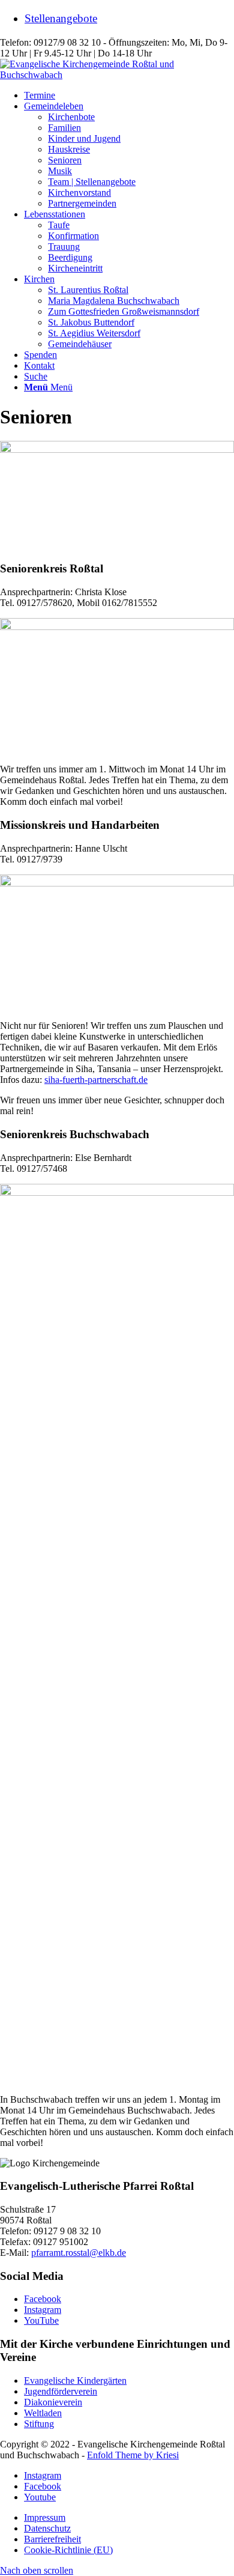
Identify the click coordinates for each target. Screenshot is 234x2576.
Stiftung (39, 2424)
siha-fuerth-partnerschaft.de (96, 1080)
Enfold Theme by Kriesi (133, 2455)
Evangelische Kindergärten (75, 2381)
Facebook (43, 2299)
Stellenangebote (61, 18)
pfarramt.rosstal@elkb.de (79, 2253)
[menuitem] (129, 19)
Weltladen (43, 2413)
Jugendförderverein (61, 2391)
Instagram (43, 2310)
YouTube (41, 2320)
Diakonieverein (53, 2402)
